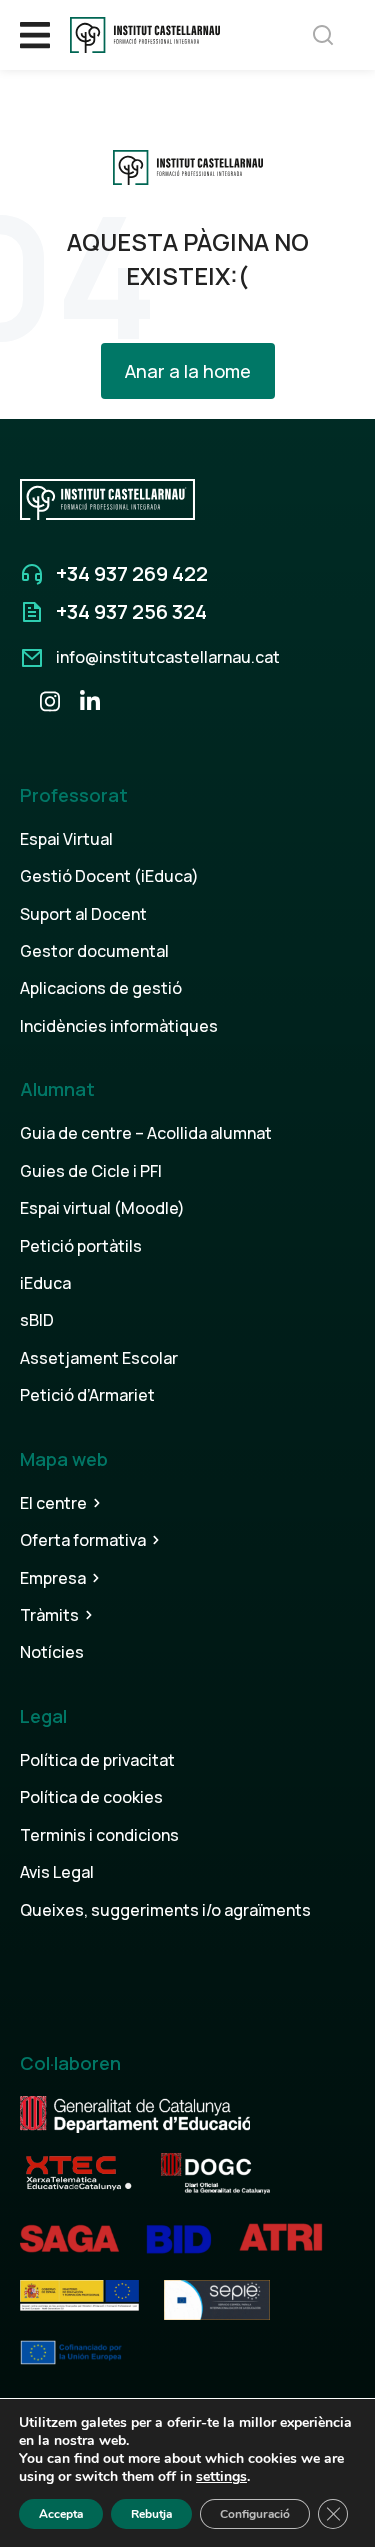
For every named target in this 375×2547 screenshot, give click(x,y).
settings (221, 2477)
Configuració (255, 2514)
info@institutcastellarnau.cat (168, 657)
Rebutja (151, 2514)
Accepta (61, 2514)
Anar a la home (188, 371)
